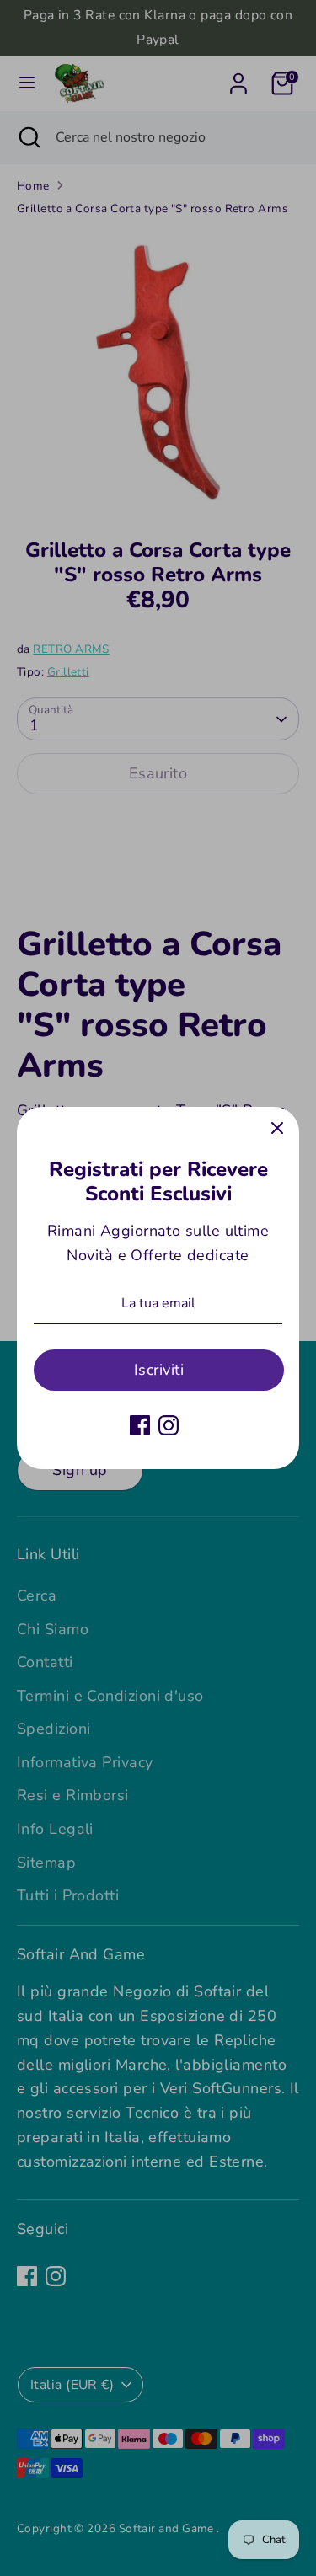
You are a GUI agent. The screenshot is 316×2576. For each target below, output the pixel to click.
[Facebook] (140, 1425)
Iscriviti (159, 1370)
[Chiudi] (277, 1129)
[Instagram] (169, 1425)
